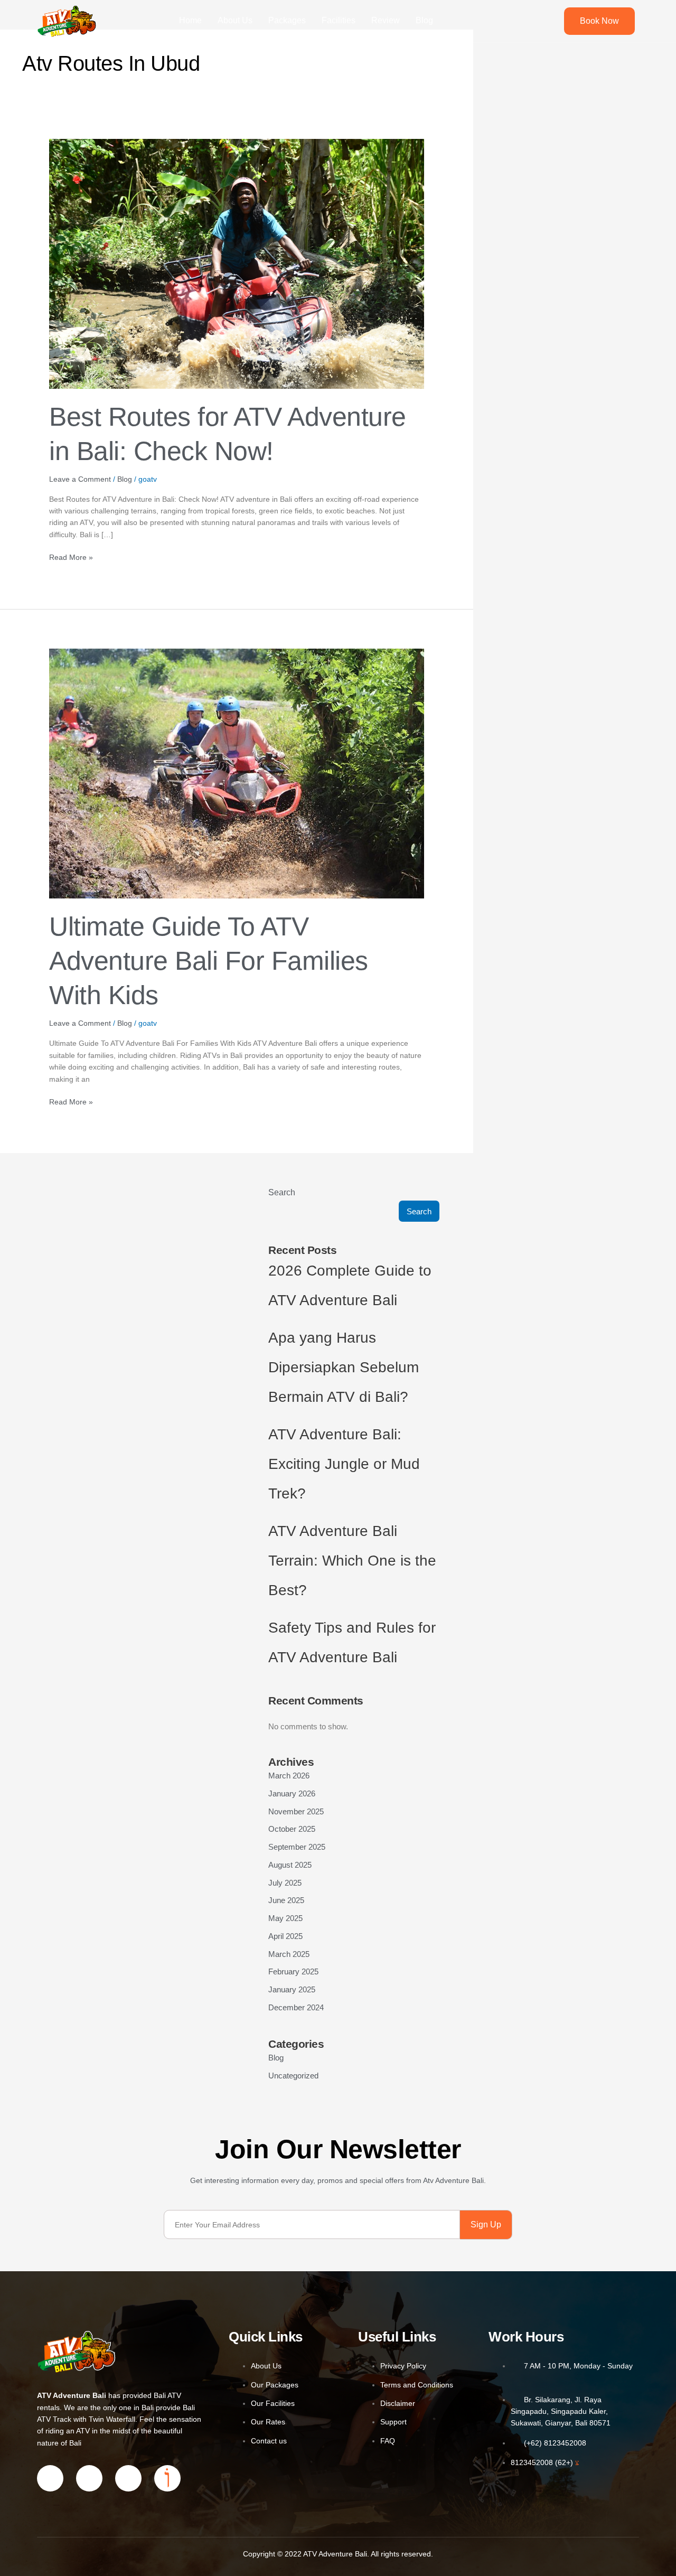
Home (190, 20)
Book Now (599, 21)
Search (282, 1192)
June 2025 (286, 1900)
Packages (287, 20)
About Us (235, 20)
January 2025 (292, 1989)
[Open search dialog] (540, 21)
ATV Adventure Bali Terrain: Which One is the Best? (352, 1561)
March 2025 (289, 1954)
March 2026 (289, 1776)
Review (386, 20)
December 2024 (296, 2007)
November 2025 (296, 1811)
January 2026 (292, 1793)
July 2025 (285, 1883)
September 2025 (297, 1847)
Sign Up (486, 2224)
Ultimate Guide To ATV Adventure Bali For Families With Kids (209, 961)
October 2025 (292, 1829)
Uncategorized (293, 2076)
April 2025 (285, 1936)
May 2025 (285, 1918)
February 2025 (293, 1971)
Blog (424, 20)
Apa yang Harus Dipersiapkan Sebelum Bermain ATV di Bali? (344, 1367)
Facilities (339, 20)
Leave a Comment (80, 479)
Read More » (71, 556)
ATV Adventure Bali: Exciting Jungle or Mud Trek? (344, 1464)
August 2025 (290, 1865)
